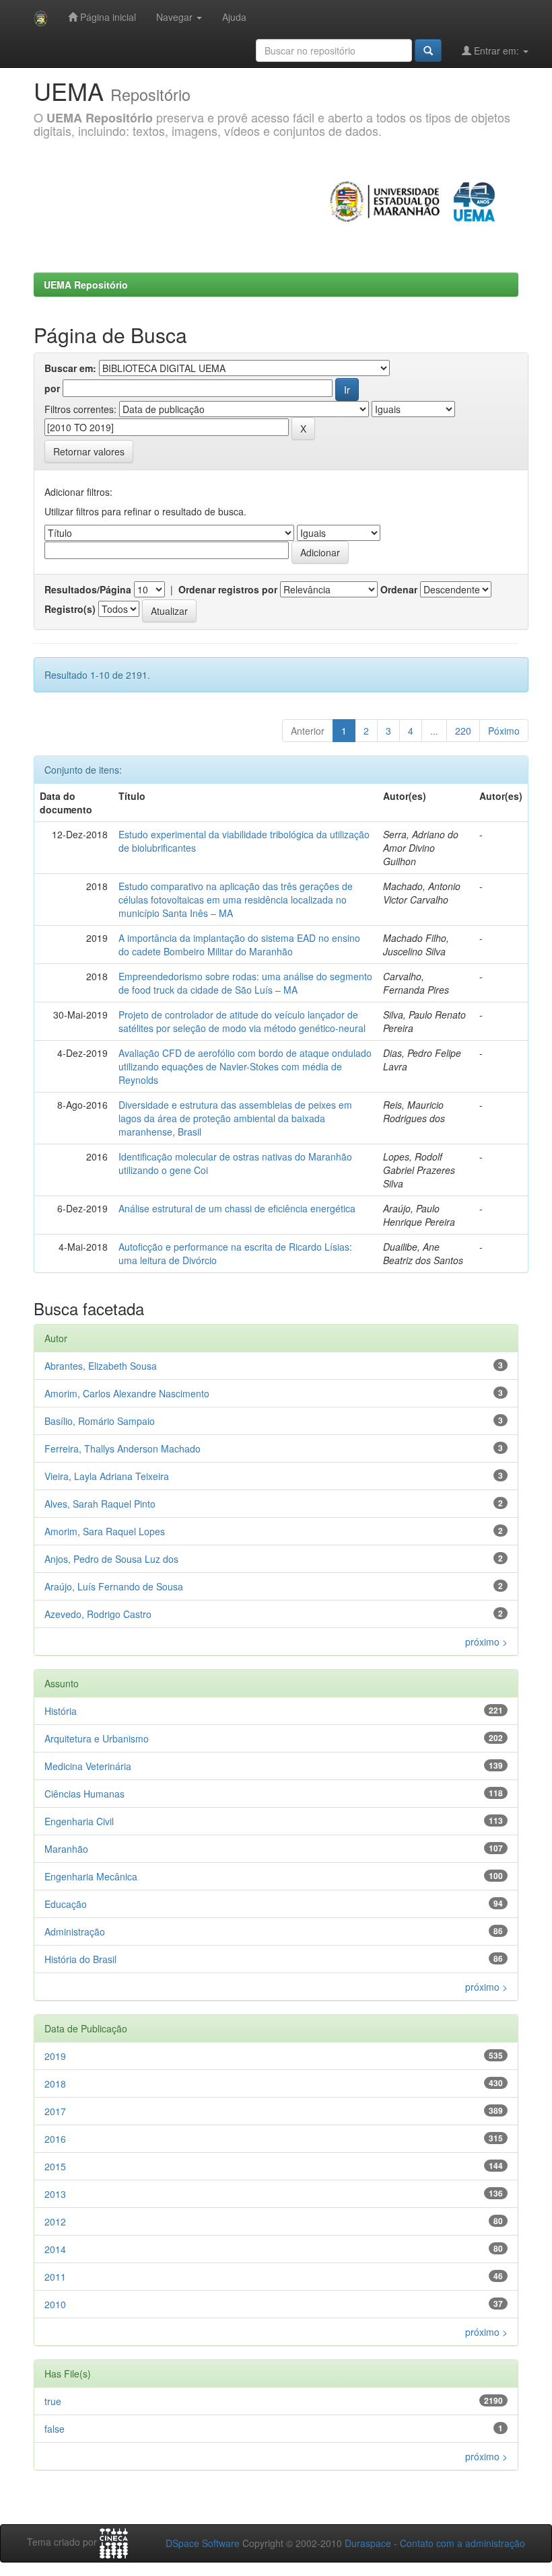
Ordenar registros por (228, 589)
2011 (55, 2277)
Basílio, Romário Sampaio (100, 1421)
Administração (75, 1931)
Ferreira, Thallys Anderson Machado (123, 1448)
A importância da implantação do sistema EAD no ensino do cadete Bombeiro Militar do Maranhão (239, 945)
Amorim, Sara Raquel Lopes (105, 1531)
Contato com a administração (462, 2543)
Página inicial (107, 17)
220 (463, 731)
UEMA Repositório (86, 285)
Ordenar (399, 589)
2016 (55, 2139)
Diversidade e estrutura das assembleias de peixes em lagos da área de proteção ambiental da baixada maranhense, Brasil (235, 1118)
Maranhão (66, 1849)
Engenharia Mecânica (91, 1876)
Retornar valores (89, 451)
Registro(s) (70, 609)
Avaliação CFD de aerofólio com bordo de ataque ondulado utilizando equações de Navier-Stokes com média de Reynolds (245, 1066)
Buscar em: (70, 368)
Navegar (176, 17)
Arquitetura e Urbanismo (97, 1738)
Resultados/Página (88, 589)
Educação (66, 1904)
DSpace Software (203, 2543)
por (52, 388)
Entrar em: (496, 50)
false (55, 2429)
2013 (55, 2194)
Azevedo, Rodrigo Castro (98, 1614)
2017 (55, 2111)
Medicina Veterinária (88, 1766)
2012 (55, 2221)
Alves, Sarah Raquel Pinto (100, 1504)
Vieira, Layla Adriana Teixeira (107, 1476)
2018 (55, 2084)
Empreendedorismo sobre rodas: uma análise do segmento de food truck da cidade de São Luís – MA (245, 983)
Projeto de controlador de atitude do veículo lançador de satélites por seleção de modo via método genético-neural (242, 1021)
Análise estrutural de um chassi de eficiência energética (237, 1208)
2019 (55, 2056)
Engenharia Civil (79, 1821)
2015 (55, 2166)
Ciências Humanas (84, 1794)
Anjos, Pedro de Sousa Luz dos (111, 1559)
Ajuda (234, 17)
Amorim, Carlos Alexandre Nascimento (127, 1393)
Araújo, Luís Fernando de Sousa (114, 1586)
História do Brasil (80, 1959)
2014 (55, 2249)
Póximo (504, 731)
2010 (55, 2304)
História (61, 1711)
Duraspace (368, 2543)
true (53, 2401)
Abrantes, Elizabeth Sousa (101, 1366)
